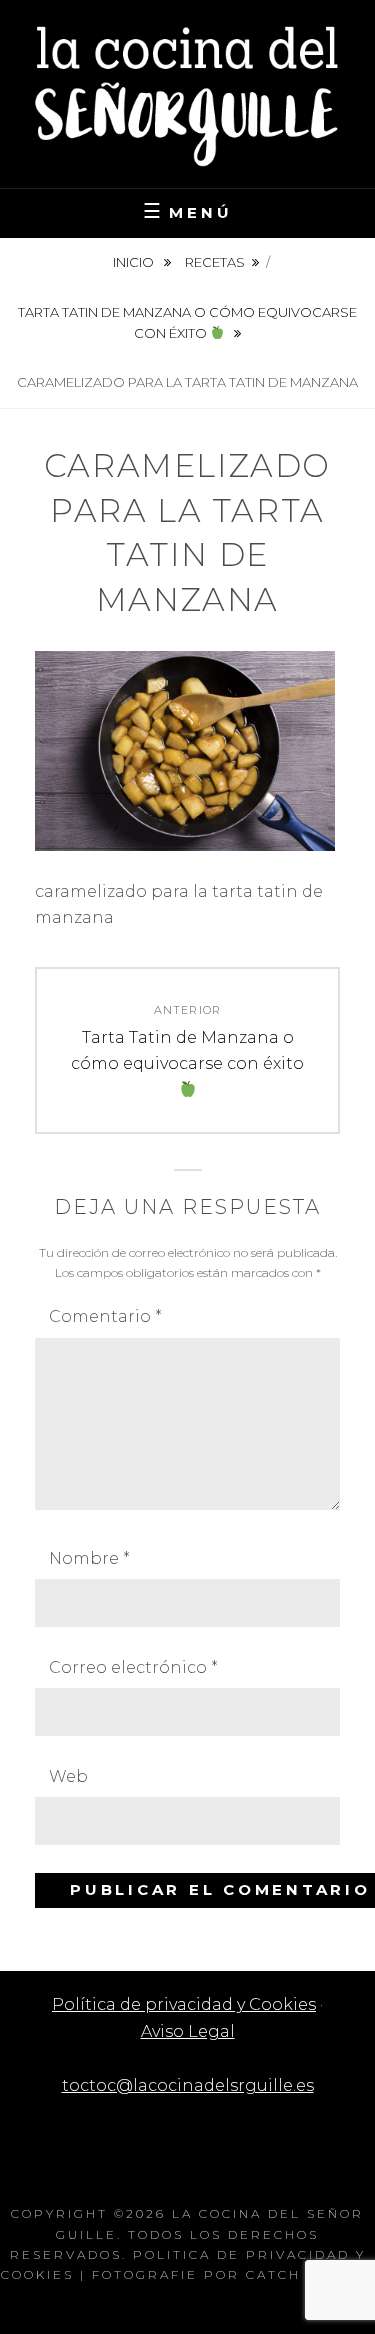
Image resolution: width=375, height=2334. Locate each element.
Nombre (89, 1558)
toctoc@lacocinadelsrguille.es (188, 2085)
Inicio (135, 262)
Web (68, 1776)
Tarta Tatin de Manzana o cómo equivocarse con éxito (187, 322)
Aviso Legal (188, 2031)
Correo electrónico (133, 1667)
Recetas (215, 262)
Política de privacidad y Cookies (184, 2004)
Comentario (105, 1316)
